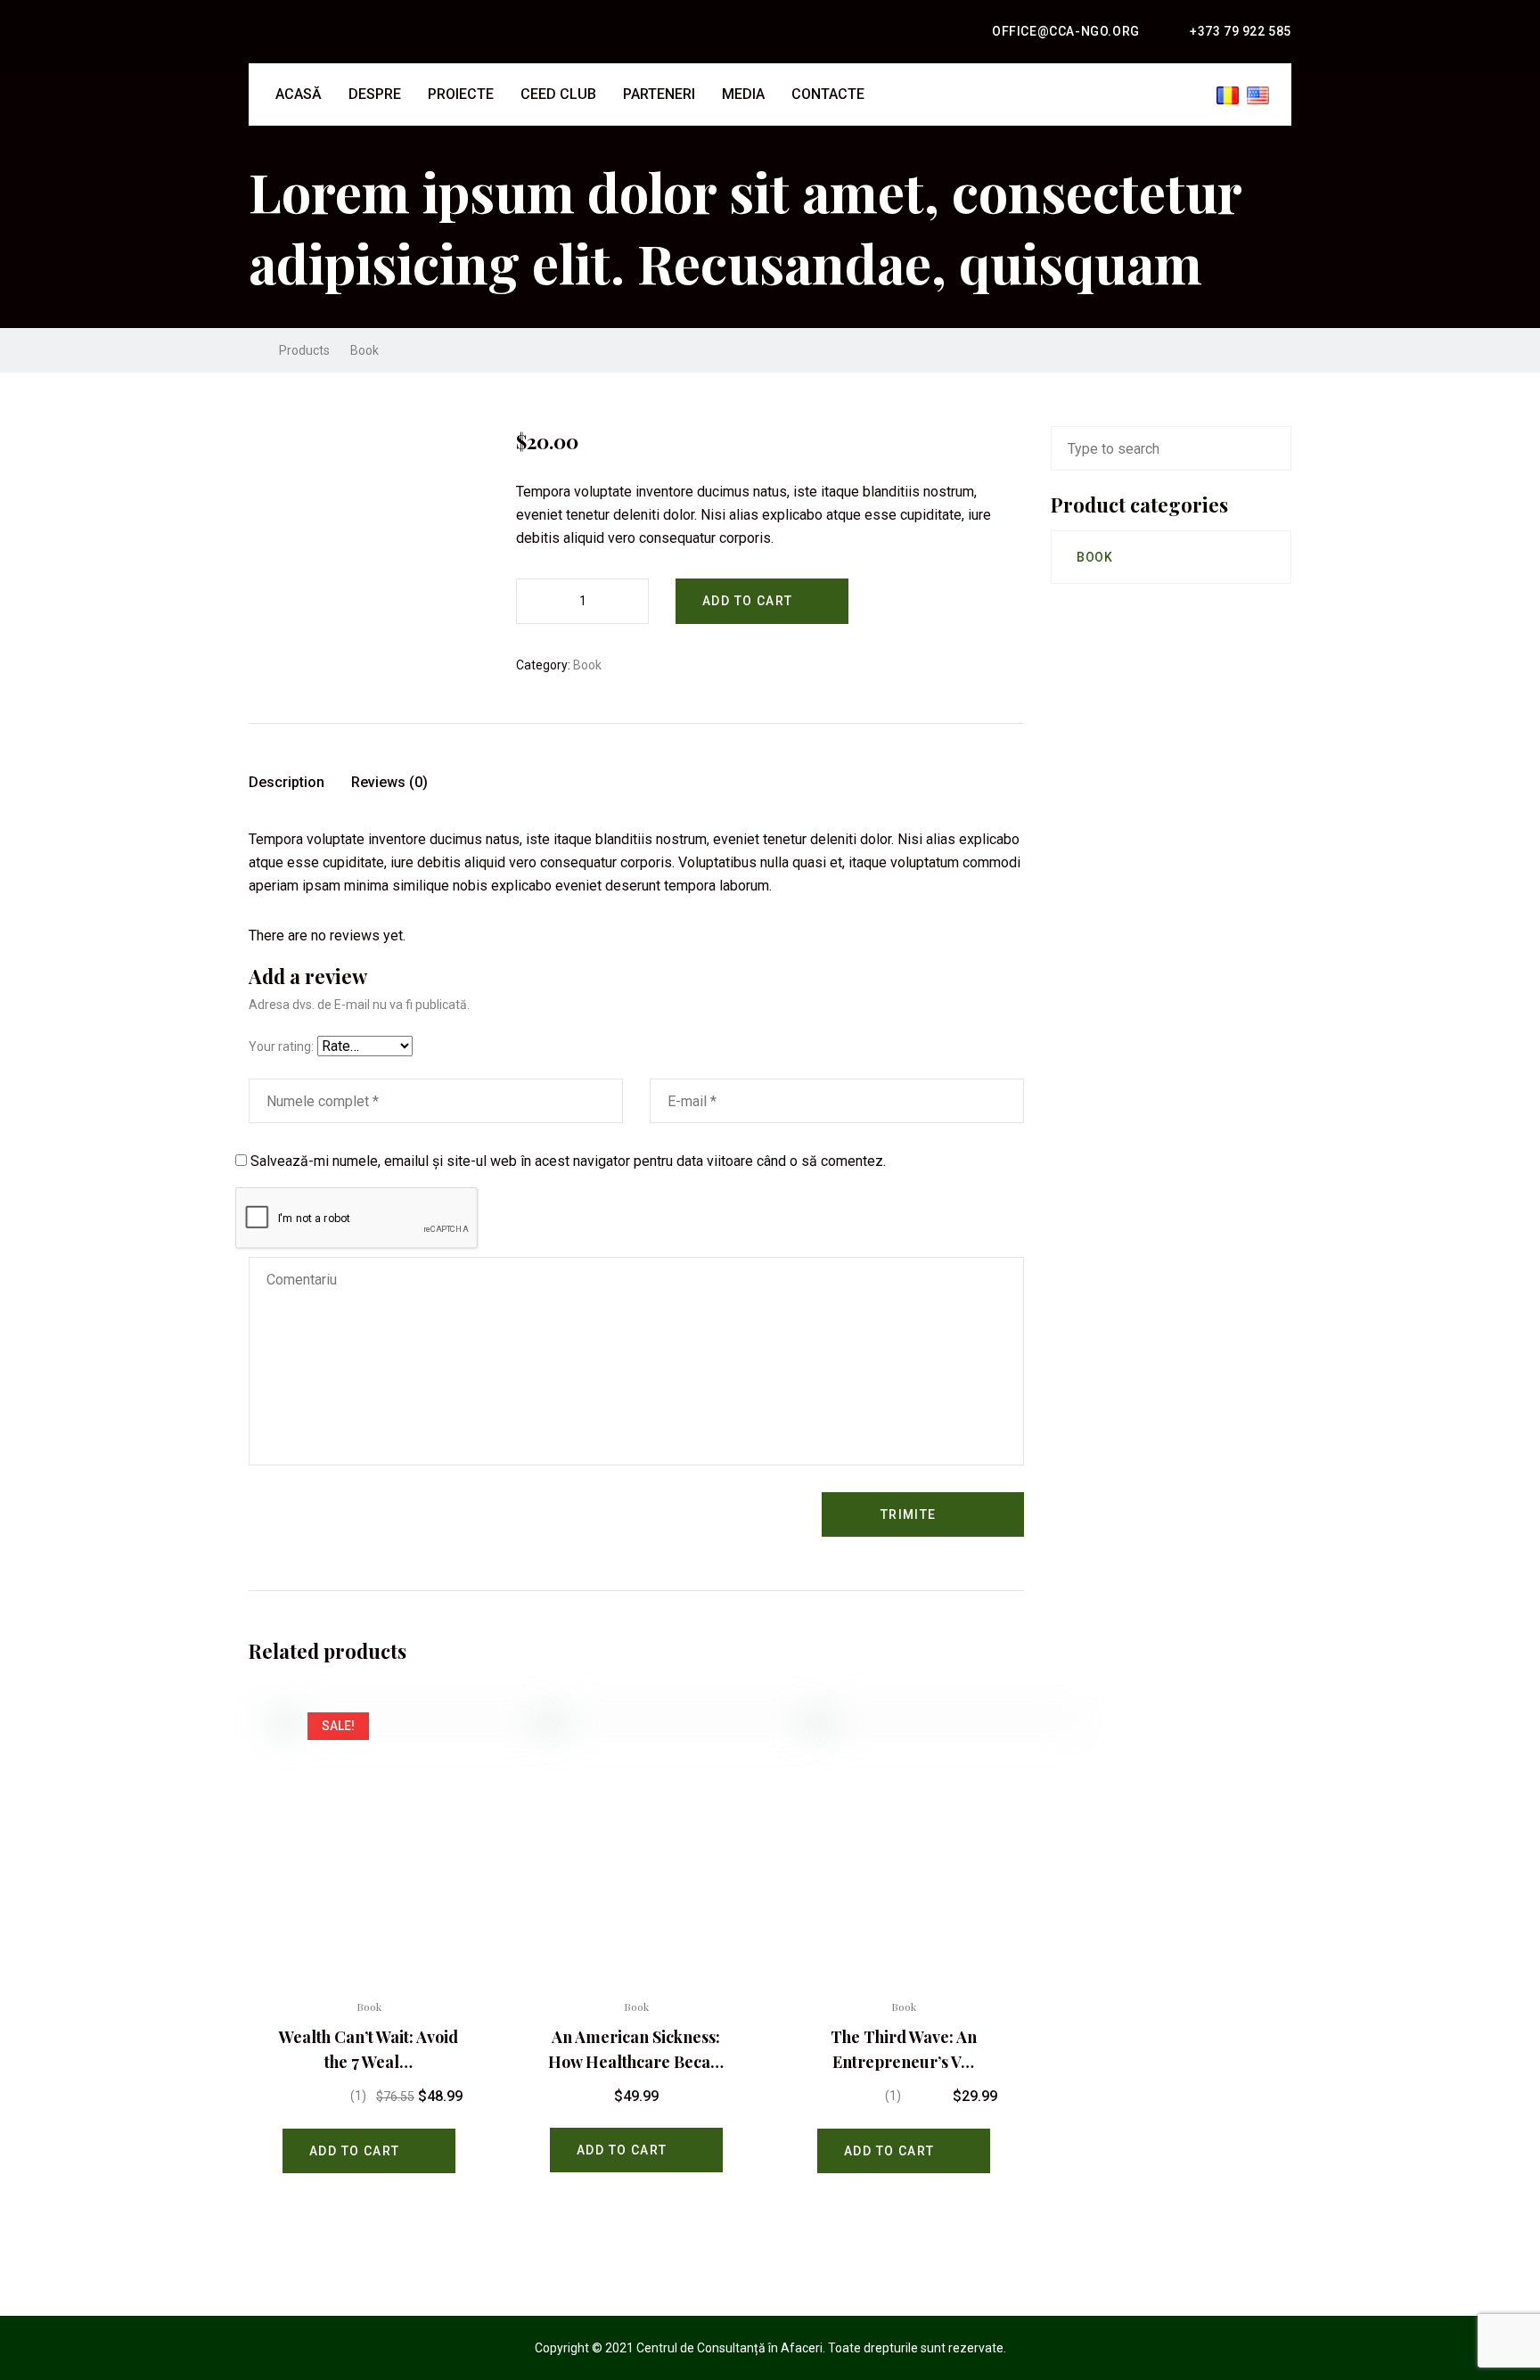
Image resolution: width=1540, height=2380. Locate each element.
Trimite (909, 1514)
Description (287, 782)
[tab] (287, 789)
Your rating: (281, 1046)
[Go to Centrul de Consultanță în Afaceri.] (254, 350)
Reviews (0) (389, 782)
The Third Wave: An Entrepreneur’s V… (904, 2049)
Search (1276, 448)
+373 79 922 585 (1241, 31)
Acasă (299, 94)
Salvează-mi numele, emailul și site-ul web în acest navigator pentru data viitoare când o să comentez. (568, 1161)
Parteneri (659, 94)
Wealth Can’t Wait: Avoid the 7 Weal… (369, 2049)
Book (587, 665)
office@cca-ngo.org (1066, 31)
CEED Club (558, 94)
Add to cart (747, 601)
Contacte (828, 94)
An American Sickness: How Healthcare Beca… (636, 2049)
